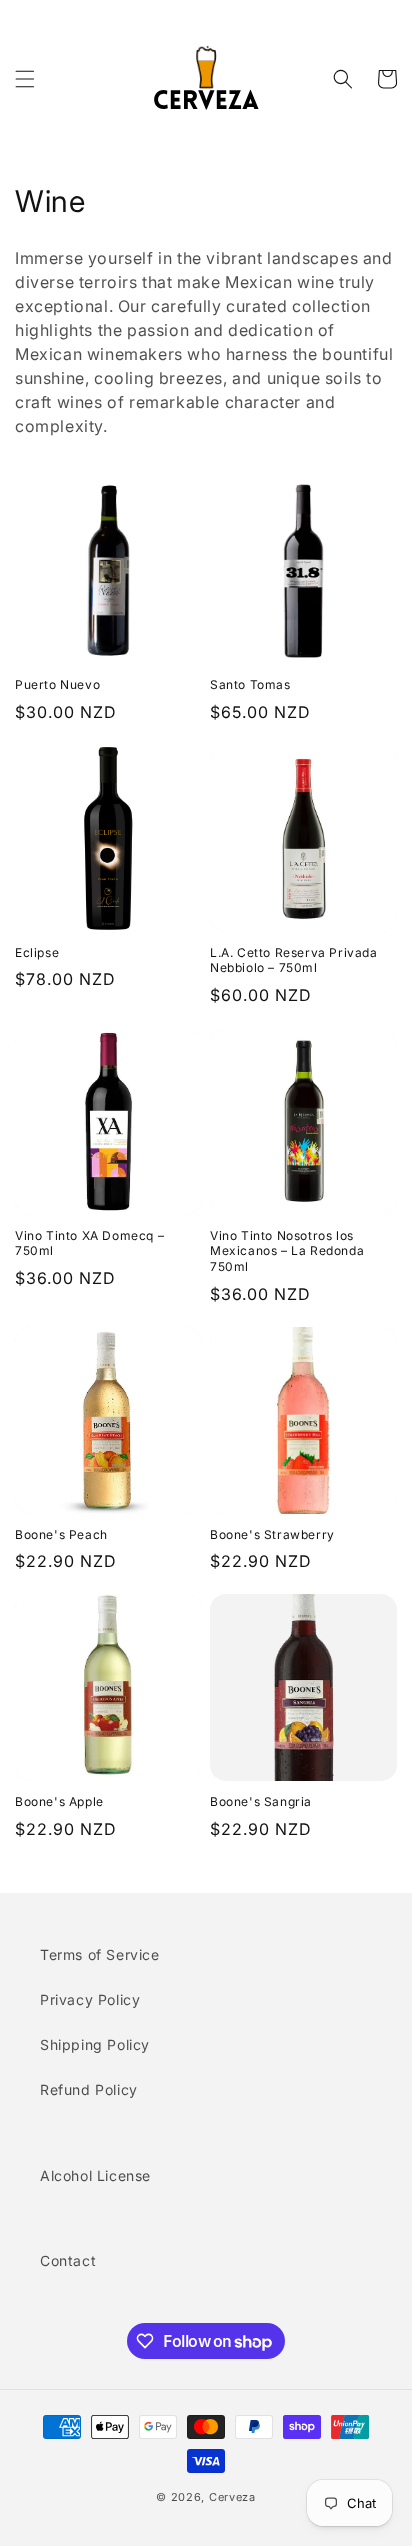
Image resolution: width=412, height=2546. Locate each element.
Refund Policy (89, 2089)
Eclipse (37, 952)
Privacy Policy (90, 1999)
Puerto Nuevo (57, 684)
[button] (25, 79)
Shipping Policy (95, 2044)
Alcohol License (95, 2175)
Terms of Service (100, 1954)
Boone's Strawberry (272, 1534)
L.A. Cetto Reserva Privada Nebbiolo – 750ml (294, 960)
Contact (68, 2260)
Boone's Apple (59, 1801)
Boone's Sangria (261, 1801)
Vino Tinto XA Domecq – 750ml (89, 1243)
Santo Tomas (250, 684)
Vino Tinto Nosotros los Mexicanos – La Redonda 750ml (287, 1251)
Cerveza (232, 2497)
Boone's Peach (61, 1534)
